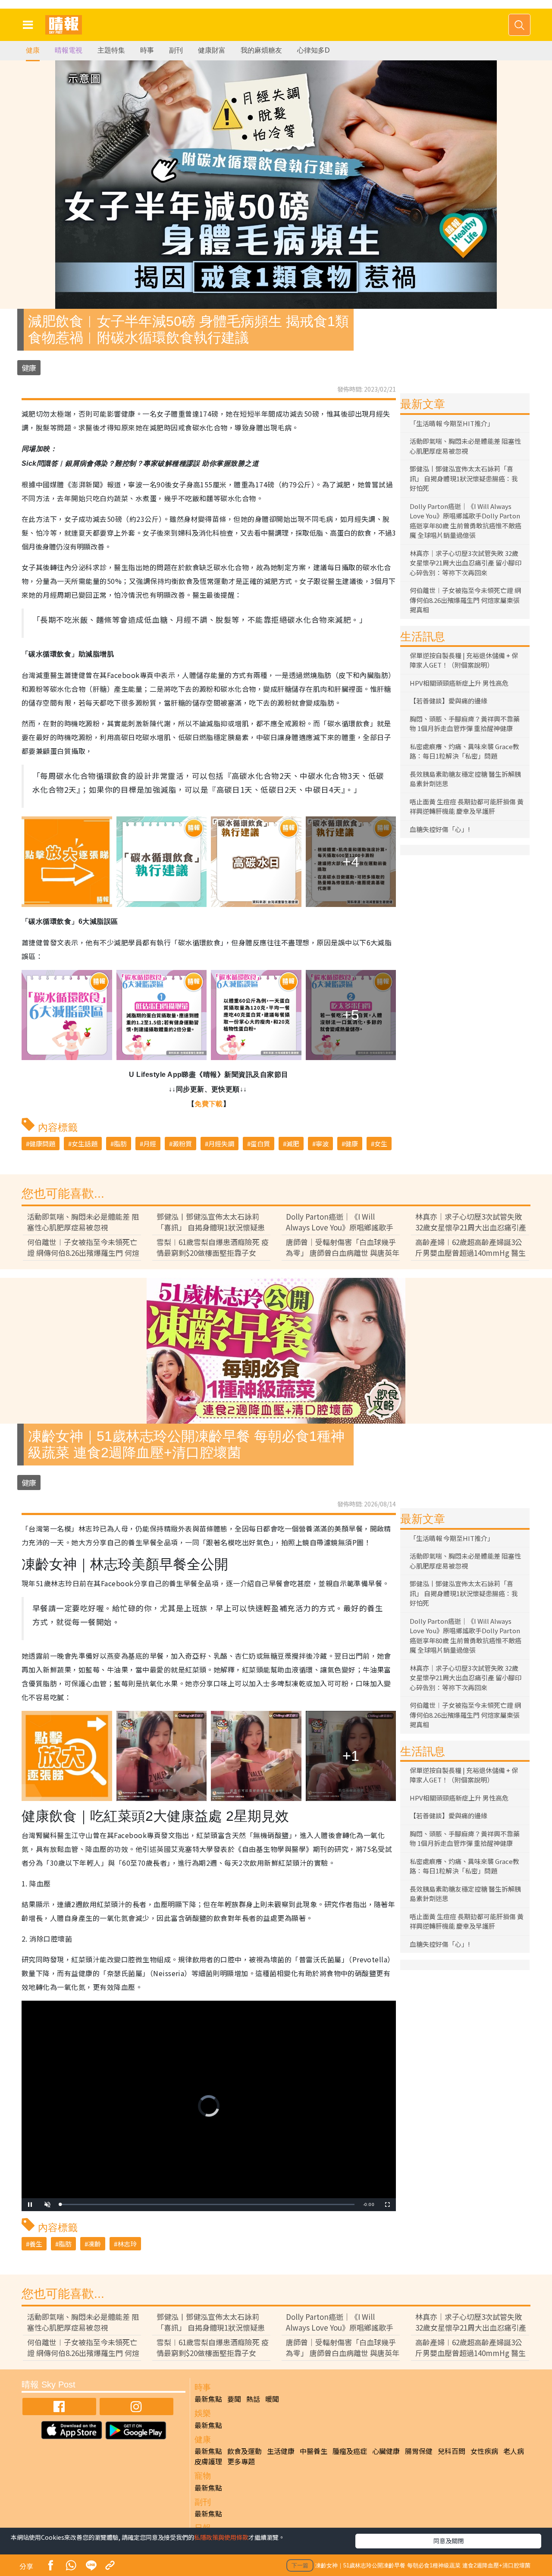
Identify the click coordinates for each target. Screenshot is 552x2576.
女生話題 (85, 1144)
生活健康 (281, 2451)
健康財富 (212, 50)
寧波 (322, 1144)
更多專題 (241, 2461)
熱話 (253, 2399)
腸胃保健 (419, 2451)
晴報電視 (69, 50)
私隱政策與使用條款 (221, 2537)
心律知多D (314, 50)
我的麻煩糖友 (261, 50)
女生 (381, 1144)
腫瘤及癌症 (350, 2451)
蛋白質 (260, 1144)
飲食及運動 (245, 2451)
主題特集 (111, 50)
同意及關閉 (448, 2541)
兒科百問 (452, 2451)
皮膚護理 (208, 2461)
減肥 (293, 1144)
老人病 (514, 2451)
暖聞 (272, 2399)
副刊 (176, 50)
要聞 (234, 2399)
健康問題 (42, 1144)
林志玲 (127, 2244)
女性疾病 (484, 2451)
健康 (33, 50)
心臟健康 (386, 2451)
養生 (36, 2244)
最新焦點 (208, 2399)
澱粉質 (182, 1144)
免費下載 (209, 1104)
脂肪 (120, 1144)
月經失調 (221, 1144)
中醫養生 (314, 2451)
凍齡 (94, 2244)
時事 (147, 50)
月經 (150, 1144)
